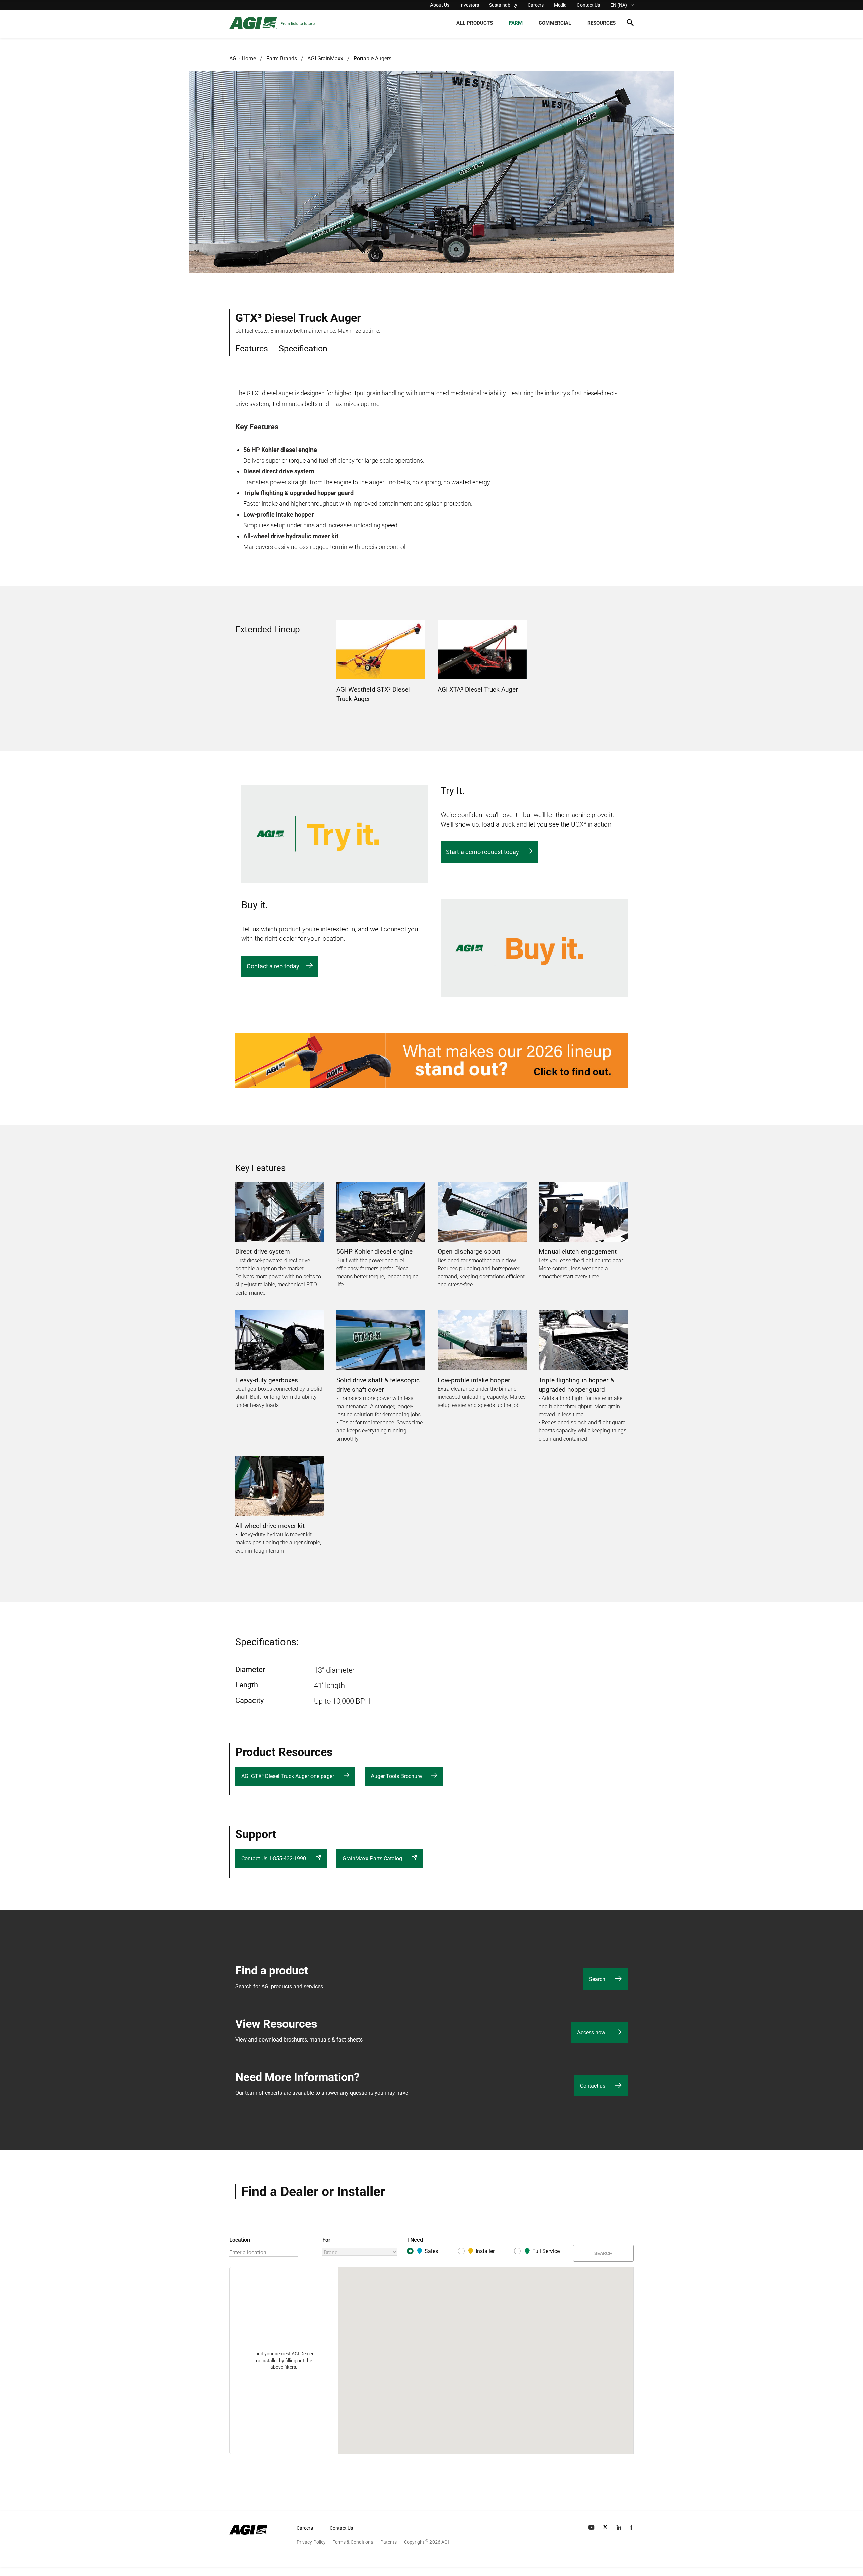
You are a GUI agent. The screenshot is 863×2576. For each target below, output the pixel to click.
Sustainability (503, 5)
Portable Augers (373, 59)
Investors (469, 5)
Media (560, 5)
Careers (536, 5)
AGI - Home (243, 59)
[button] (630, 24)
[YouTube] (592, 2527)
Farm (516, 23)
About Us (440, 5)
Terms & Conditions (353, 2542)
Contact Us (588, 5)
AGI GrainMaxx (325, 59)
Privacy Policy (311, 2542)
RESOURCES (601, 23)
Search (603, 2253)
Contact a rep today (273, 966)
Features (252, 349)
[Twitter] (606, 2527)
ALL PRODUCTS (475, 23)
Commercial (555, 23)
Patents (389, 2542)
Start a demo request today (483, 852)
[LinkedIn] (620, 2527)
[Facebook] (632, 2527)
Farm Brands (282, 59)
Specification (303, 349)
